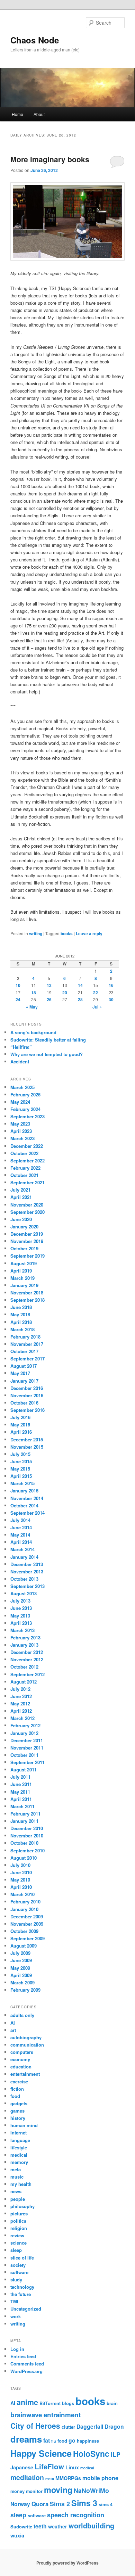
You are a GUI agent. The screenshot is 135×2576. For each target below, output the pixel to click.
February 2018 (25, 1337)
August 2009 (24, 1946)
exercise (19, 2081)
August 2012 (24, 1682)
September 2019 (28, 1256)
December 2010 (27, 1828)
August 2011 (24, 1770)
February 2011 (25, 1814)
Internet (19, 2133)
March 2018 (22, 1329)
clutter (68, 2427)
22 (96, 993)
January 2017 (24, 1381)
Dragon (114, 2426)
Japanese (22, 2467)
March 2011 (22, 1806)
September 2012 (28, 1674)
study (16, 2279)
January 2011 (24, 1821)
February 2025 (25, 1094)
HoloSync (91, 2454)
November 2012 (27, 1659)
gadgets (19, 2103)
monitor (34, 2491)
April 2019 (21, 1271)
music (17, 2177)
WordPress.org (26, 2371)
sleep (16, 2250)
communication (27, 2045)
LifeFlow (49, 2466)
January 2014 (24, 1557)
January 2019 (24, 1285)
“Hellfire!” (21, 1047)
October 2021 (24, 1175)
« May (32, 1007)
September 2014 (28, 1513)
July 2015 (20, 1454)
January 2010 (24, 1909)
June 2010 (21, 1872)
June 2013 (21, 1608)
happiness (88, 2441)
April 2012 (21, 1711)
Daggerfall (90, 2426)
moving (58, 2490)
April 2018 (21, 1322)
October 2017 (24, 1351)
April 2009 (21, 1975)
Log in (17, 2349)
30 (111, 999)
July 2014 (20, 1520)
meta (16, 2169)
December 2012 (27, 1652)
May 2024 (20, 1102)
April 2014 (21, 1542)
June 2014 (21, 1527)
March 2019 (22, 1278)
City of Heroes (35, 2426)
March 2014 (22, 1549)
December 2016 (27, 1388)
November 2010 (27, 1836)
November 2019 (27, 1241)
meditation (27, 2477)
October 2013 (24, 1579)
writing (36, 933)
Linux (72, 2467)
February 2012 (25, 1725)
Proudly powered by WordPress (67, 2563)
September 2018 (28, 1300)
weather (58, 2526)
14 (80, 985)
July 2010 (20, 1865)
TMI (14, 2301)
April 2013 (21, 1623)
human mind (24, 2125)
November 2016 (27, 1395)
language (20, 2140)
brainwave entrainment (46, 2415)
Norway (20, 2504)
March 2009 (22, 1982)
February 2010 (25, 1902)
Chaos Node (35, 40)
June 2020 (21, 1219)
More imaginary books (50, 159)
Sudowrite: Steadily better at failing (48, 1040)
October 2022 (24, 1153)
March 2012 (22, 1718)
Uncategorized (26, 2309)
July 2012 (20, 1689)
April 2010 (21, 1887)
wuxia (17, 2535)
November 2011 (27, 1748)
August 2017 (24, 1366)
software (19, 2272)
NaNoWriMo (91, 2490)
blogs (68, 2403)
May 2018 (20, 1314)
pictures (19, 2213)
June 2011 (21, 1784)
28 (80, 999)
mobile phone (100, 2478)
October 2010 (24, 1843)
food (15, 2096)
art (13, 2030)
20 (65, 993)
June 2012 (21, 1696)
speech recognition (76, 2515)
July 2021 (20, 1190)
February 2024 (25, 1109)
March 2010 (22, 1894)
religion (19, 2228)
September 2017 (28, 1359)
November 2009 (27, 1924)
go (72, 2440)
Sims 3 (84, 2503)
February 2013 (25, 1637)
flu (54, 2441)
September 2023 (28, 1116)
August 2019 (24, 1263)
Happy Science (41, 2453)
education (21, 2067)
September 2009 (28, 1938)
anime (27, 2402)
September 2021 (28, 1182)
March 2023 (22, 1138)
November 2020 (27, 1205)
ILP (116, 2454)
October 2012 (24, 1667)
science (19, 2243)
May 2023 (20, 1124)
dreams (26, 2439)
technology (22, 2287)
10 (18, 985)
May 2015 (20, 1469)
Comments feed (27, 2364)
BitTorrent (50, 2403)
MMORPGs (68, 2478)
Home (17, 114)
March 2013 (22, 1630)
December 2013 (27, 1564)
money (17, 2491)
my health (21, 2184)
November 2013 (27, 1571)
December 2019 (27, 1234)
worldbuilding (91, 2525)
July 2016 (20, 1417)
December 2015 (27, 1439)
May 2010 (20, 1880)
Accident (20, 1061)
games (17, 2111)
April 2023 (21, 1131)
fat (47, 2440)
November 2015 (27, 1447)
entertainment (25, 2074)
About (39, 114)
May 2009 (20, 1968)
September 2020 (28, 1212)
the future (21, 2294)
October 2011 (24, 1755)
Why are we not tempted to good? (47, 1054)
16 (111, 985)
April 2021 (21, 1197)
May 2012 (20, 1703)
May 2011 (20, 1792)
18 (34, 993)
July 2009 (20, 1953)
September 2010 (28, 1850)
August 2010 (24, 1858)
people (18, 2199)
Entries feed (23, 2356)
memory (19, 2162)
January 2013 (24, 1645)
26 (49, 999)
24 (18, 999)
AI (13, 2023)
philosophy (22, 2206)
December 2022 (27, 1146)
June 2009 (21, 1960)
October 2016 (24, 1403)
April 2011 (21, 1799)
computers (22, 2052)
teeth (40, 2526)
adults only (22, 2015)
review (17, 2235)
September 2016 (28, 1410)
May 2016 (20, 1425)
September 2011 (28, 1762)
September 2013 (28, 1586)
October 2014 (24, 1505)
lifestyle (19, 2147)
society (18, 2265)
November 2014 (27, 1498)
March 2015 (22, 1483)
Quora (40, 2504)
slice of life (22, 2258)
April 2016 (21, 1432)
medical (19, 2155)
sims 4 (106, 2504)
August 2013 (24, 1593)
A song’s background (33, 1032)
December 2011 (27, 1740)
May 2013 (20, 1616)
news (16, 2191)
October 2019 (24, 1248)
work (16, 2316)
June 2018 (21, 1307)
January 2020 (24, 1227)
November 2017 (27, 1344)
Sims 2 (60, 2504)
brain (112, 2403)
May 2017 (20, 1373)
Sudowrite (21, 2526)
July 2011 (20, 1777)
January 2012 (24, 1733)
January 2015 (24, 1491)
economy (20, 2059)
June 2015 (21, 1461)
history (18, 2118)
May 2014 (20, 1535)
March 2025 (22, 1087)
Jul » (97, 1007)
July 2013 (20, 1601)
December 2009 (27, 1916)
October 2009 (24, 1931)
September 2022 (28, 1161)
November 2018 (27, 1293)
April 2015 (21, 1476)
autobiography (26, 2037)
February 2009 (25, 1990)
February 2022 (25, 1168)
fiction (17, 2089)
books (67, 933)
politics (18, 2221)
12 (49, 985)
